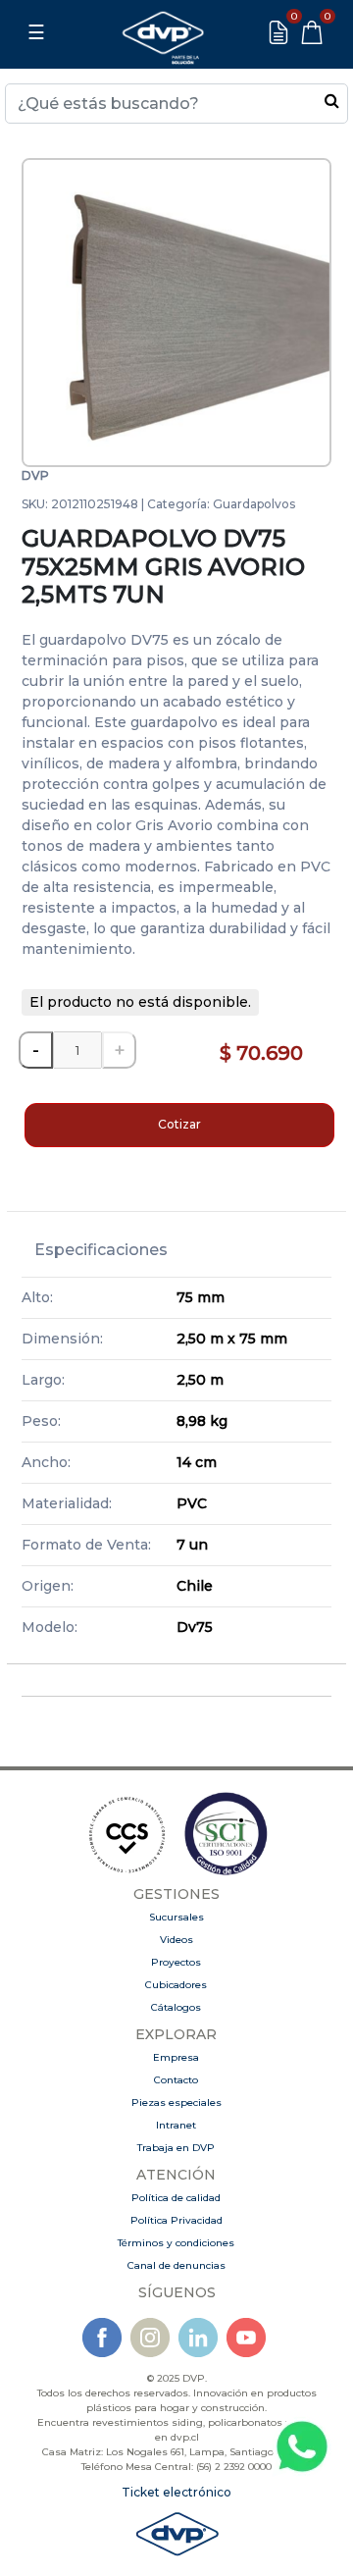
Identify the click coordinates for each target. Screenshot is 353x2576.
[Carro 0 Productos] (312, 32)
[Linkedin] (198, 2336)
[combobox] (176, 104)
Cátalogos (176, 2007)
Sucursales (176, 1917)
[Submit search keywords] (332, 100)
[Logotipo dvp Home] (163, 32)
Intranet (176, 2125)
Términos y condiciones (176, 2243)
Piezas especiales (176, 2103)
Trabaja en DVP (176, 2148)
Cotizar (179, 1124)
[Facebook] (102, 2336)
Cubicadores (176, 1985)
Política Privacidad (176, 2220)
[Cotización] (278, 32)
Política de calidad (176, 2198)
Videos (176, 1940)
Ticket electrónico (176, 2492)
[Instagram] (150, 2336)
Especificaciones (101, 1250)
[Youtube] (246, 2336)
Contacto (176, 2080)
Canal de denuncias (176, 2265)
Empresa (176, 2057)
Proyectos (176, 1962)
